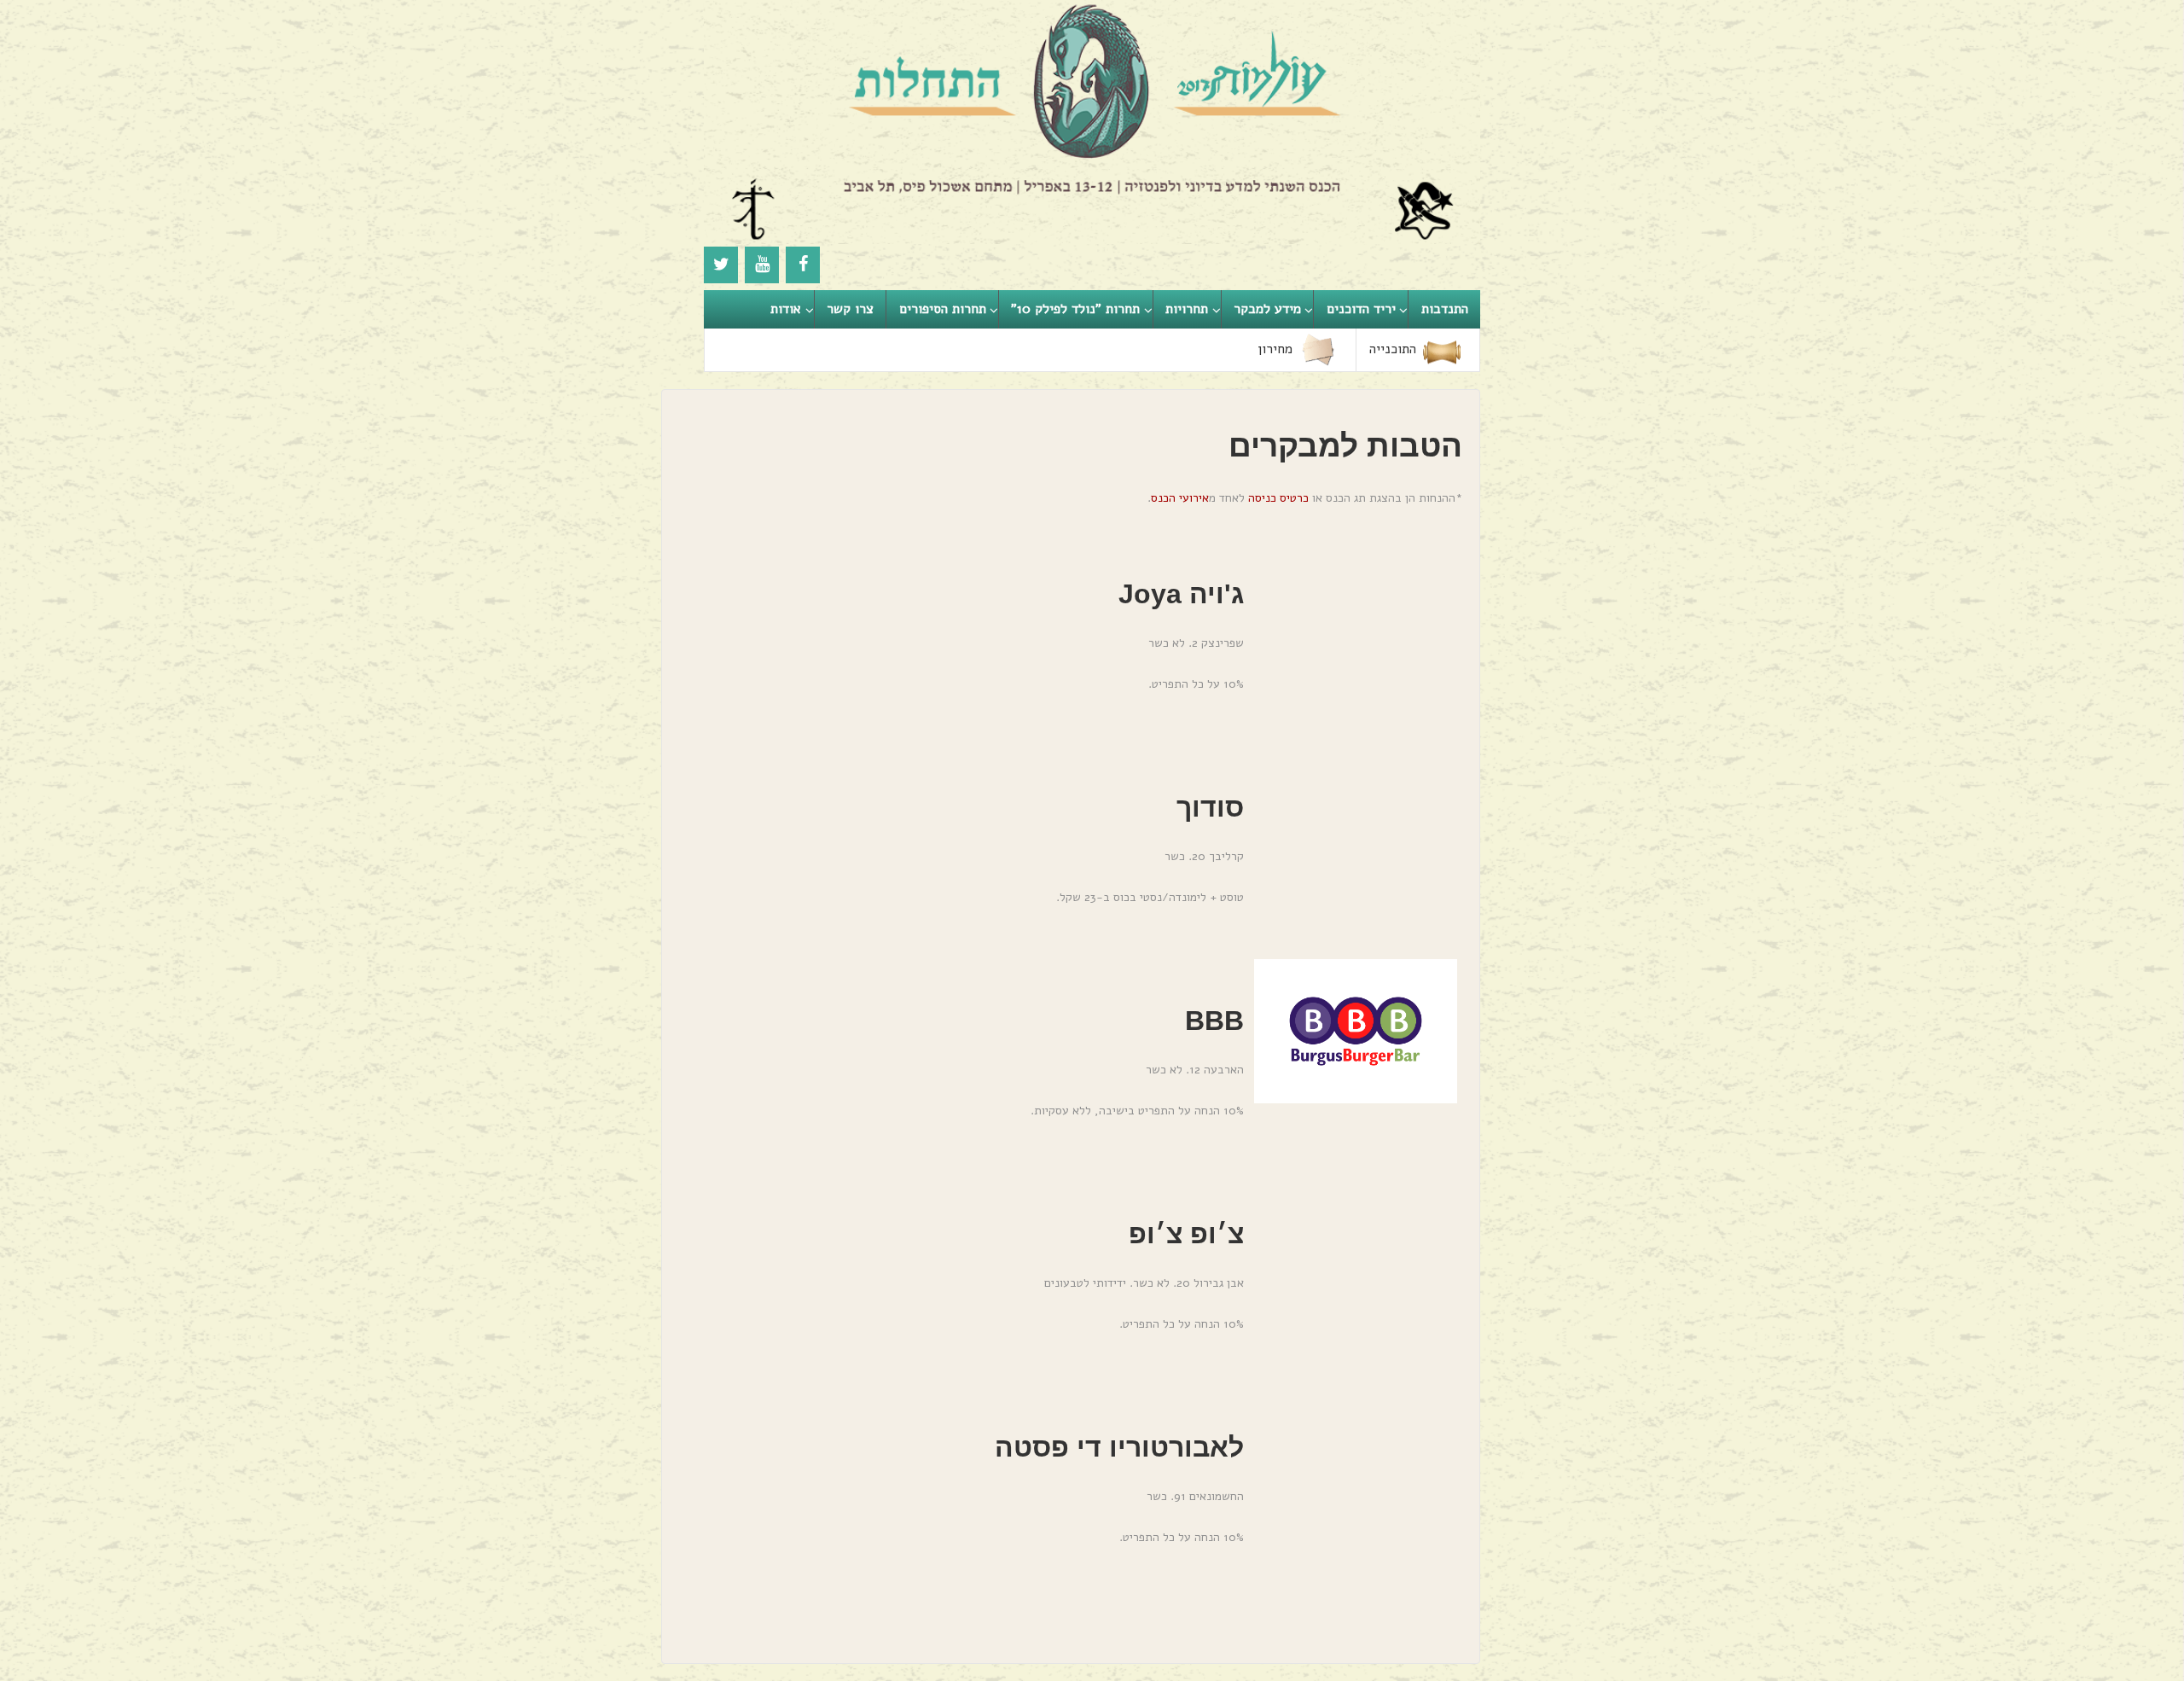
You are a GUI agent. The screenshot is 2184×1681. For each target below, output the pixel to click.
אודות (786, 309)
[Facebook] (803, 265)
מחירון (1275, 349)
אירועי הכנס (1180, 498)
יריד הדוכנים (1361, 309)
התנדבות (1445, 309)
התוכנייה (1393, 349)
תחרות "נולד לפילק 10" (1075, 309)
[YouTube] (762, 265)
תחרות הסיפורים (943, 309)
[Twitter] (721, 265)
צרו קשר (850, 309)
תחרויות (1187, 309)
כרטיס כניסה (1278, 498)
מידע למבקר (1267, 309)
